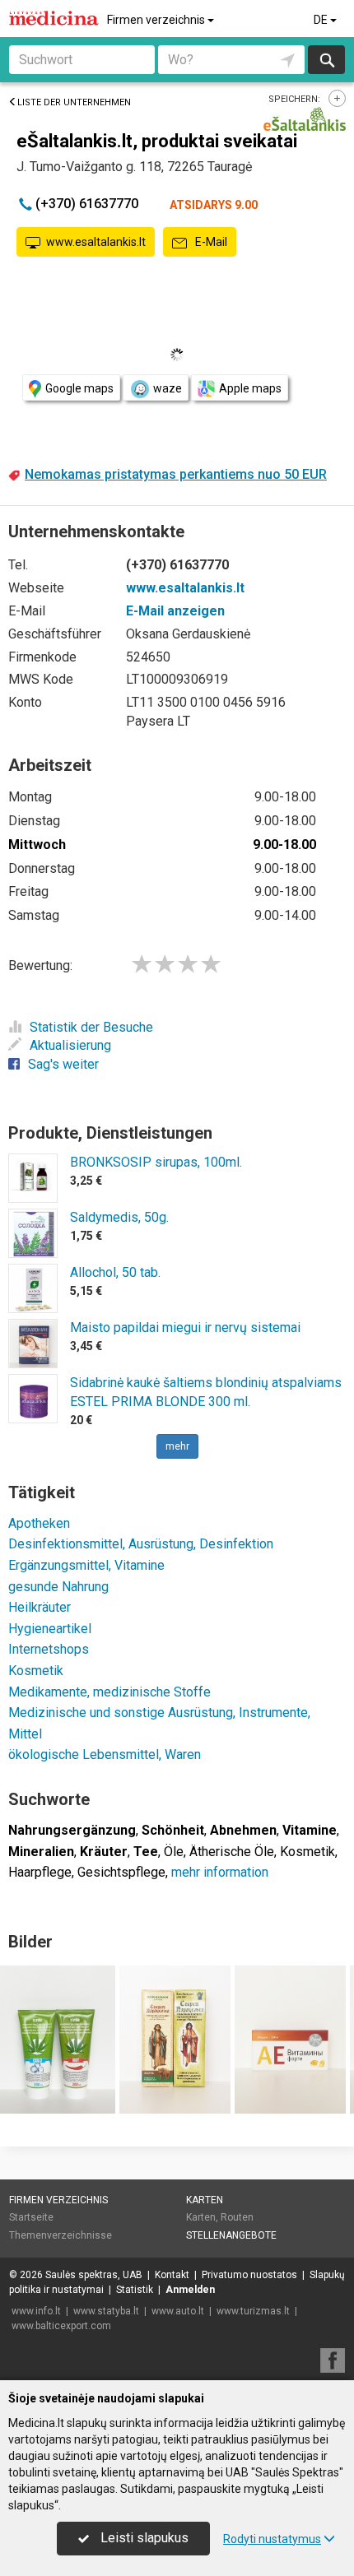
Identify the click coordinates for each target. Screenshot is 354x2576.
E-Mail (210, 242)
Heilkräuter (40, 1607)
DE (322, 20)
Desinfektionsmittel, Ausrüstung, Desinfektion (141, 1544)
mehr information (220, 1872)
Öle (174, 1852)
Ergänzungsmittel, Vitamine (86, 1565)
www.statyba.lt (106, 2311)
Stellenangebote (231, 2235)
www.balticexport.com (61, 2326)
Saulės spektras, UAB (94, 2275)
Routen (237, 2217)
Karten (205, 2200)
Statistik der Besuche (91, 1027)
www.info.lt (36, 2311)
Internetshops (49, 1649)
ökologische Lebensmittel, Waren (105, 1754)
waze (168, 388)
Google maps (79, 388)
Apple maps (250, 388)
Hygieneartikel (50, 1629)
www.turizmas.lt (253, 2311)
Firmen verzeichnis (157, 20)
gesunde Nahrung (58, 1587)
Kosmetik (36, 1671)
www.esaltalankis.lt (96, 242)
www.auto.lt (178, 2311)
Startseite (31, 2217)
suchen (326, 60)
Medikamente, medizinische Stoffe (109, 1692)
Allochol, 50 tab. (115, 1272)
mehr (177, 1446)
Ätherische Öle (232, 1852)
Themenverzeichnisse (61, 2235)
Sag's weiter (63, 1064)
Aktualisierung (70, 1045)
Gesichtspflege (121, 1872)
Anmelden (190, 2290)
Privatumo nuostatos (249, 2275)
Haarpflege (40, 1872)
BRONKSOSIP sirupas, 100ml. (156, 1162)
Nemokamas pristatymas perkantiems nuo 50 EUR (176, 474)
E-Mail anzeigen (175, 611)
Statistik (135, 2290)
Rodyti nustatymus (272, 2539)
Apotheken (39, 1523)
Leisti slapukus (143, 2538)
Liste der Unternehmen (74, 102)
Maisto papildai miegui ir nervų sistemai (185, 1327)
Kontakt (172, 2275)
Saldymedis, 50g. (119, 1217)
